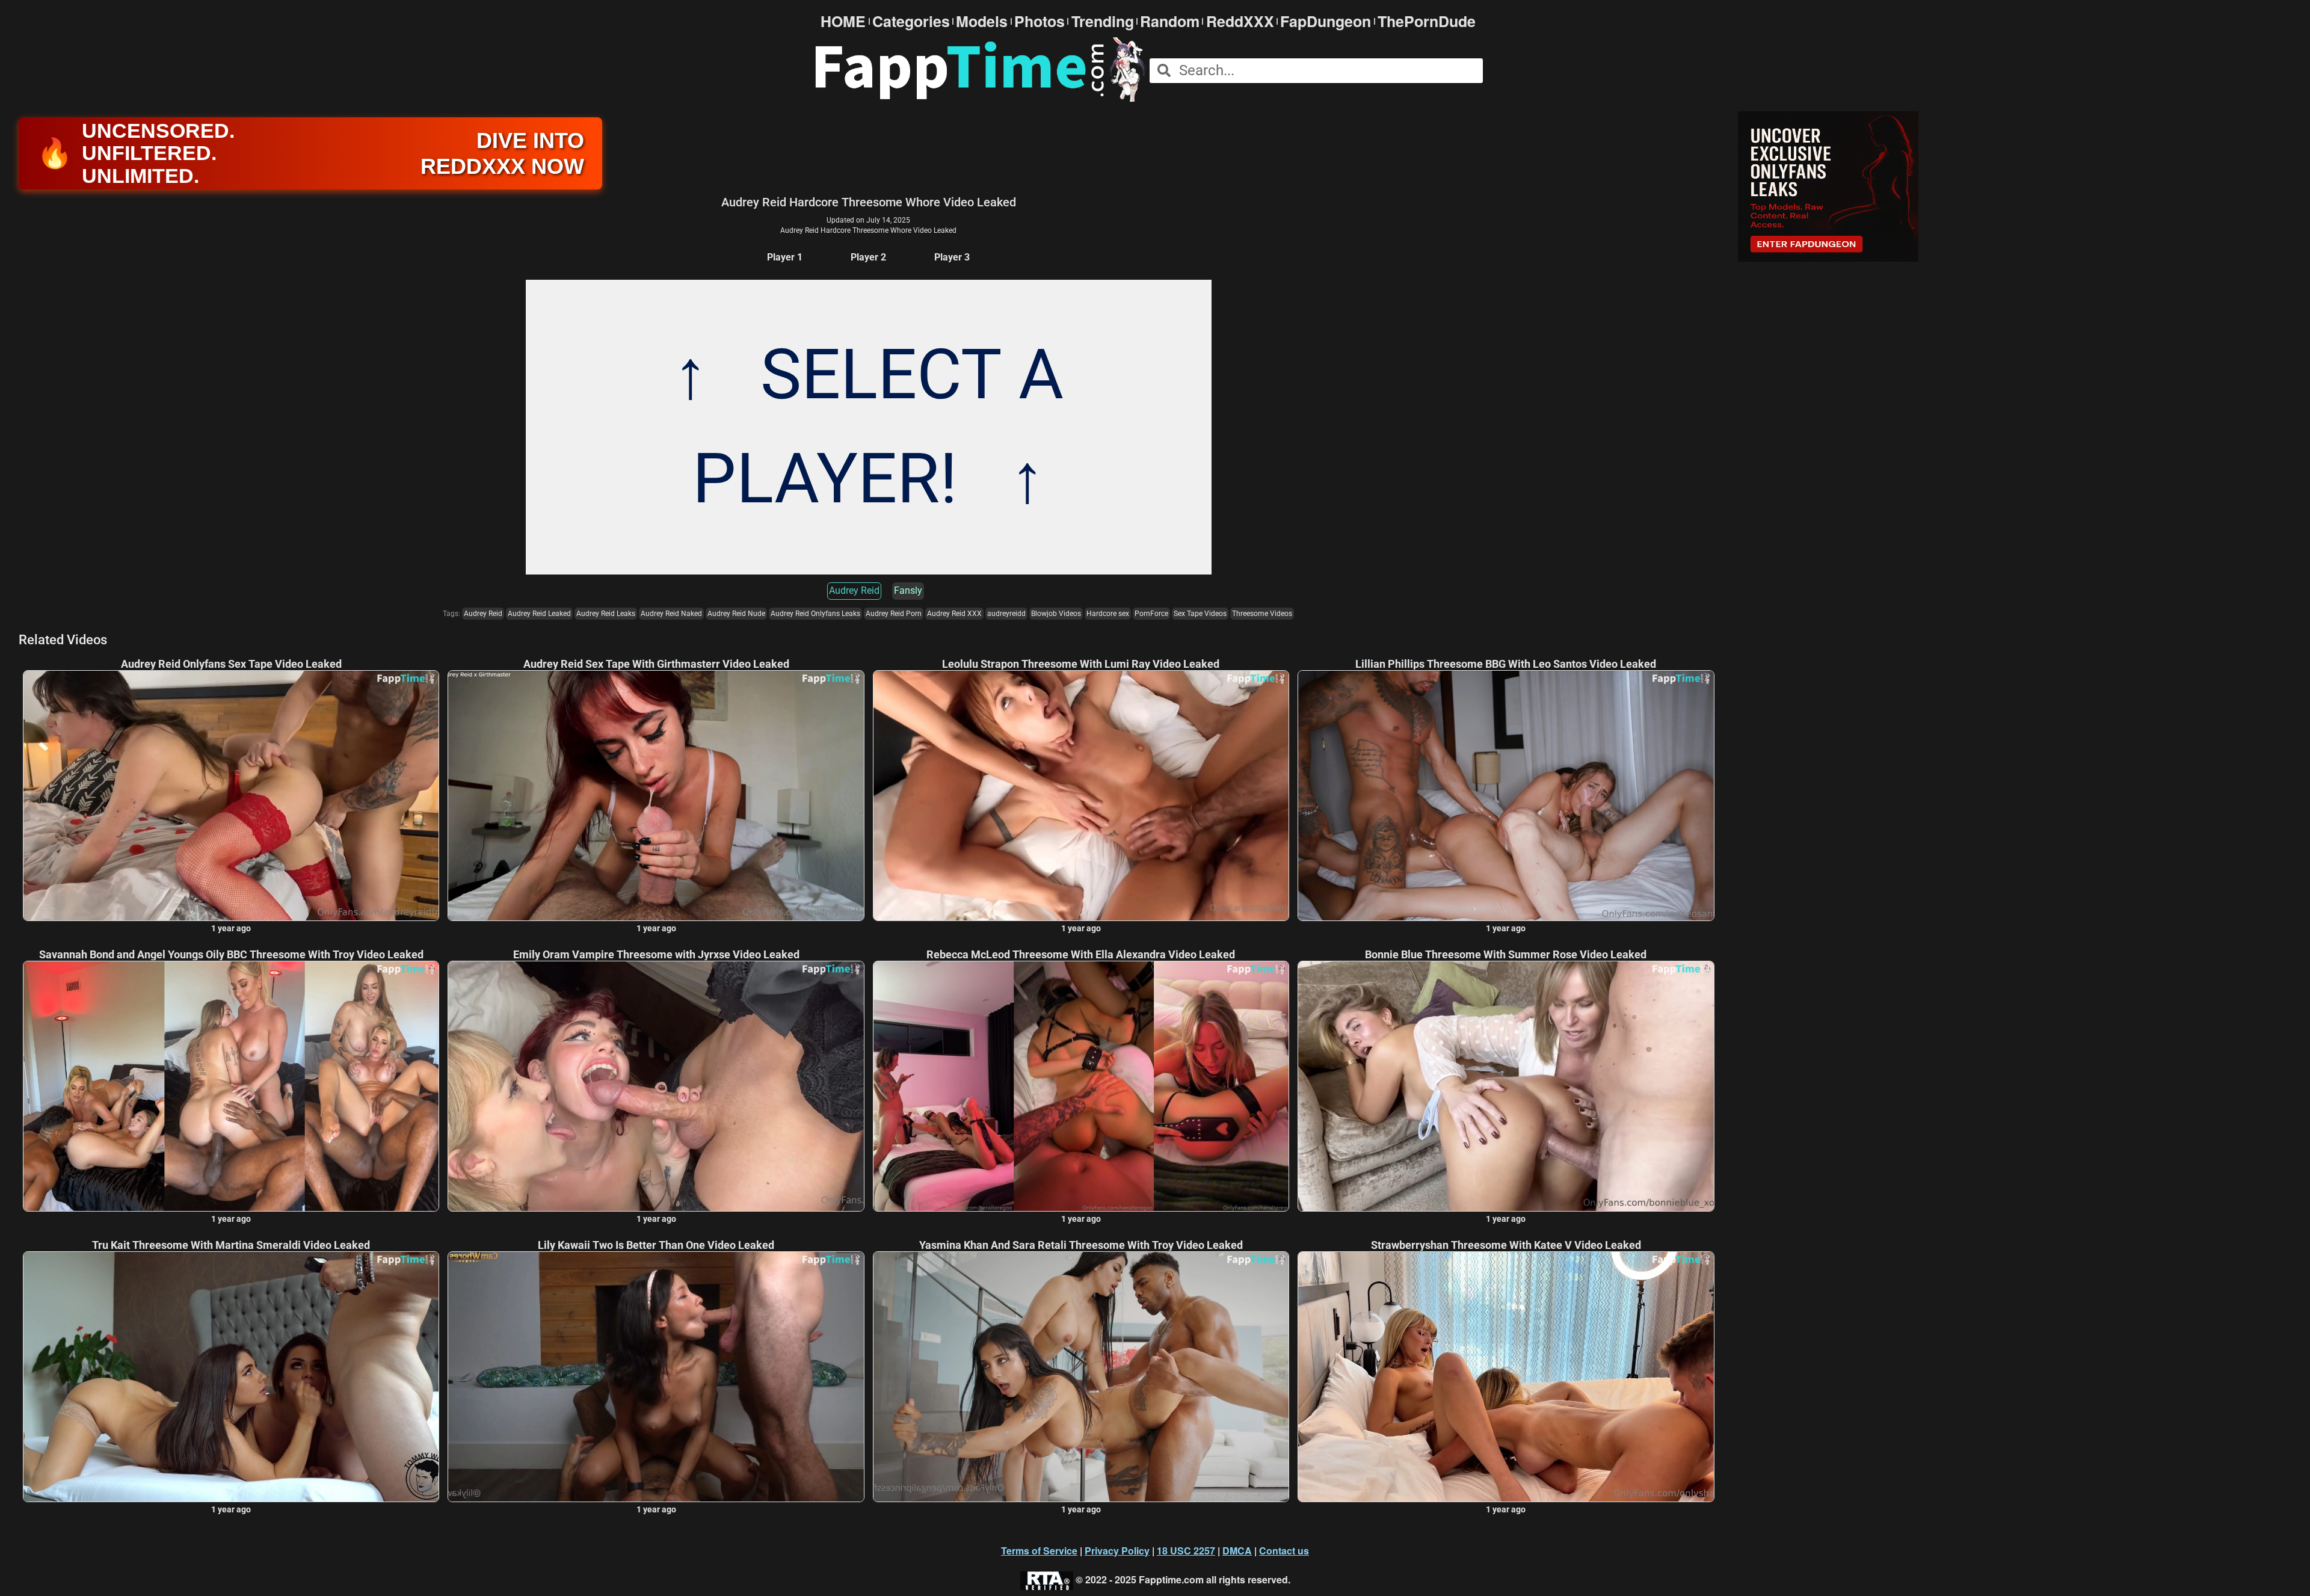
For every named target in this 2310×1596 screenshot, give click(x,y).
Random (1170, 21)
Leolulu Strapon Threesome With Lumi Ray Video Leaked (1081, 664)
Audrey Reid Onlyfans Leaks (815, 614)
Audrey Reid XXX (954, 614)
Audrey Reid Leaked (539, 614)
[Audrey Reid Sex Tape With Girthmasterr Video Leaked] (656, 795)
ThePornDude (1427, 21)
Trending (1103, 21)
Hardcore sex (1108, 614)
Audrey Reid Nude (736, 614)
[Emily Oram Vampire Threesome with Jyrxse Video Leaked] (656, 1086)
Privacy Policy (1117, 1551)
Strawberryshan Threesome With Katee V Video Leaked (1506, 1245)
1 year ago (231, 928)
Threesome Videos (1262, 614)
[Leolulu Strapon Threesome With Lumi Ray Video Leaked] (1081, 795)
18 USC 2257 (1186, 1551)
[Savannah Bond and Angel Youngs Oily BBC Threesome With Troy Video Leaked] (231, 1086)
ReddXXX (1240, 21)
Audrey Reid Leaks (606, 614)
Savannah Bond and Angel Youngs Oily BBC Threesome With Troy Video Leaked (231, 955)
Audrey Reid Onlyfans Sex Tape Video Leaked (231, 664)
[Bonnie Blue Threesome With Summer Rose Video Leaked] (1506, 1086)
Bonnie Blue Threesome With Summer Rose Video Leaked (1506, 955)
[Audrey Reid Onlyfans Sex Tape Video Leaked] (231, 795)
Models (982, 21)
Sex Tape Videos (1200, 614)
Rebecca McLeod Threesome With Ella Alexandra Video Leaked (1081, 955)
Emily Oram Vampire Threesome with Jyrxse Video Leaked (656, 955)
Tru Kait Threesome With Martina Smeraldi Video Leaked (231, 1245)
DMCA (1237, 1551)
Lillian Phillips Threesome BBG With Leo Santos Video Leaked (1506, 664)
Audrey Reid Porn (894, 614)
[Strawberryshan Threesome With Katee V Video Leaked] (1506, 1376)
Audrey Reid (854, 590)
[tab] (785, 258)
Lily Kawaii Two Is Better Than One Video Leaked (656, 1245)
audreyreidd (1006, 614)
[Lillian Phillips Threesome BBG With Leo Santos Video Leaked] (1506, 795)
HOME (843, 21)
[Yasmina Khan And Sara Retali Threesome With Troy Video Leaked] (1081, 1376)
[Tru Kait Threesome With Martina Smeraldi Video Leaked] (231, 1376)
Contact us (1284, 1551)
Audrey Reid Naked (671, 614)
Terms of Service (1039, 1551)
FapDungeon (1326, 21)
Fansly (908, 590)
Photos (1039, 21)
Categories (911, 21)
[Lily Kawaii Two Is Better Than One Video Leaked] (656, 1376)
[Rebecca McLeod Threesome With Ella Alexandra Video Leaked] (1081, 1086)
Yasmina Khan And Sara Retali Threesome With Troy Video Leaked (1081, 1245)
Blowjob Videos (1056, 614)
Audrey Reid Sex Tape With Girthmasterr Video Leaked (656, 664)
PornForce (1151, 614)
